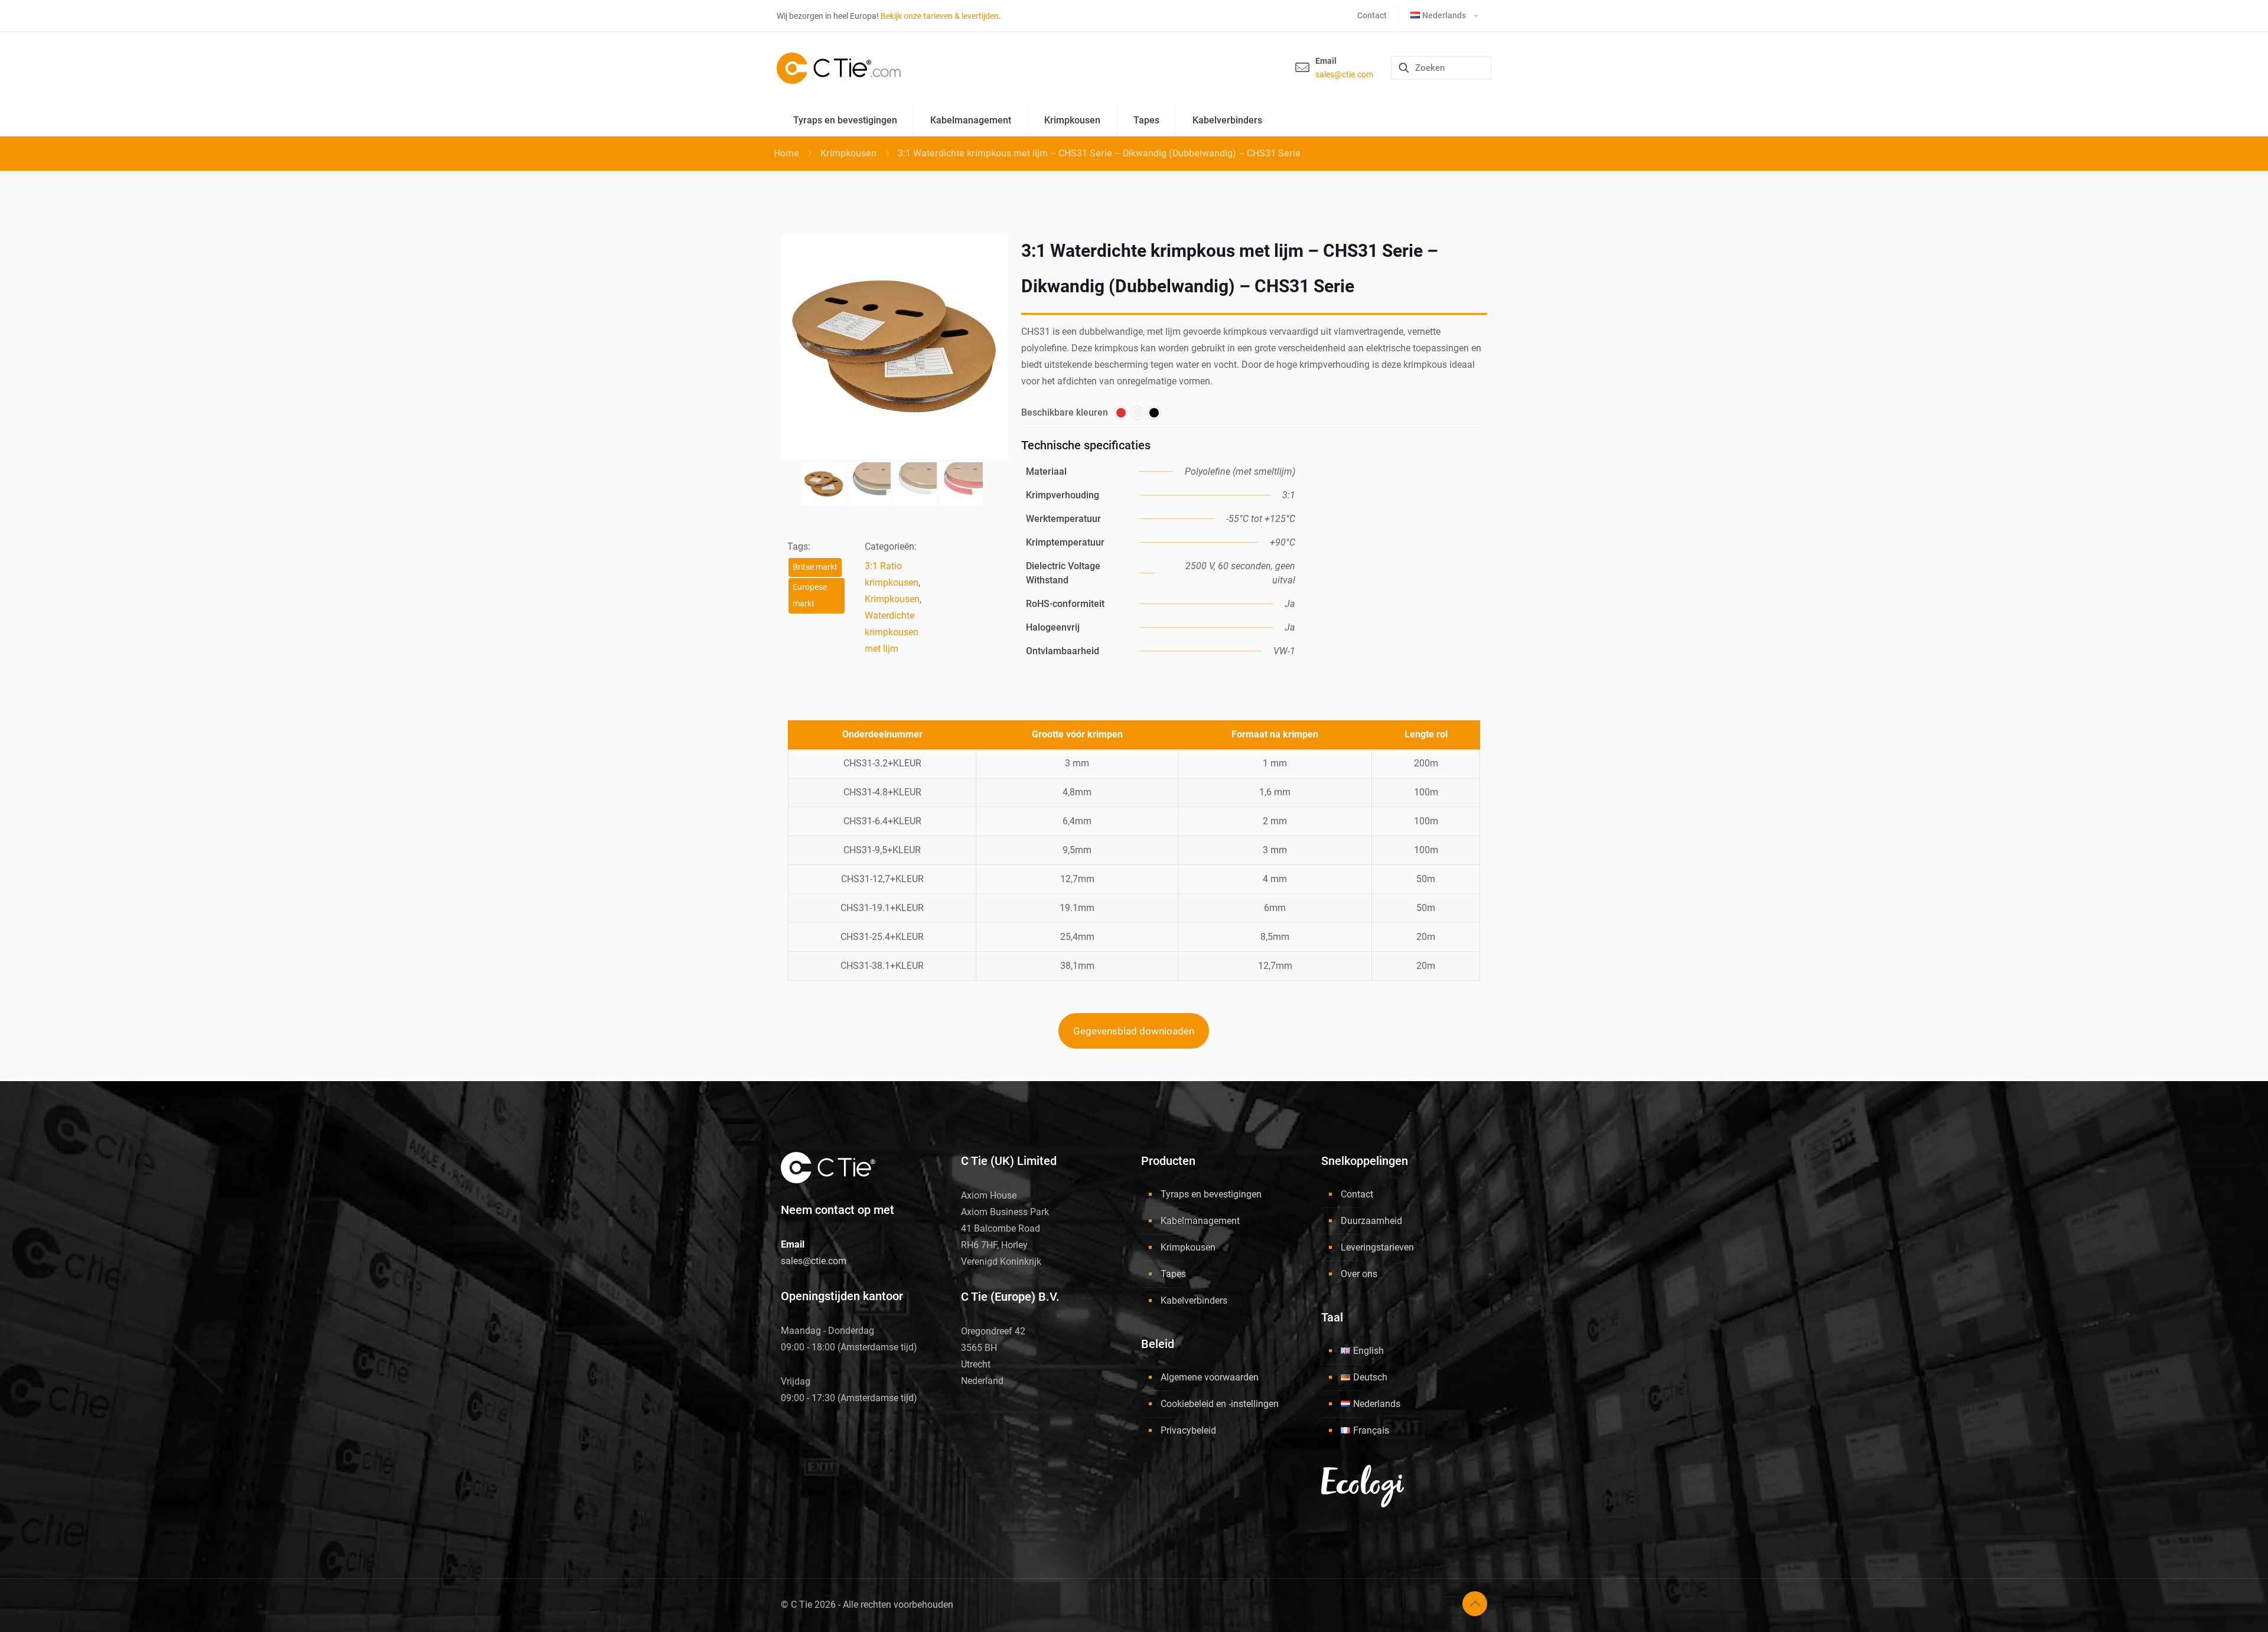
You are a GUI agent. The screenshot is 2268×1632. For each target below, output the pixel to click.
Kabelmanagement (1200, 1221)
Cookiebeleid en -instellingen (1220, 1404)
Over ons (1359, 1274)
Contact (1357, 1194)
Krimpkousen (848, 153)
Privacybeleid (1188, 1430)
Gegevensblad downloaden (1134, 1031)
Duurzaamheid (1371, 1221)
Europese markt (810, 595)
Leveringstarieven (1377, 1247)
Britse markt (815, 567)
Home (786, 153)
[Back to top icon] (1475, 1604)
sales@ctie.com (1344, 74)
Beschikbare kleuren (1065, 412)
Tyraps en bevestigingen (1211, 1194)
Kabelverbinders (1194, 1300)
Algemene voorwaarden (1210, 1377)
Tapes (1173, 1274)
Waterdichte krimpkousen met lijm (892, 632)
